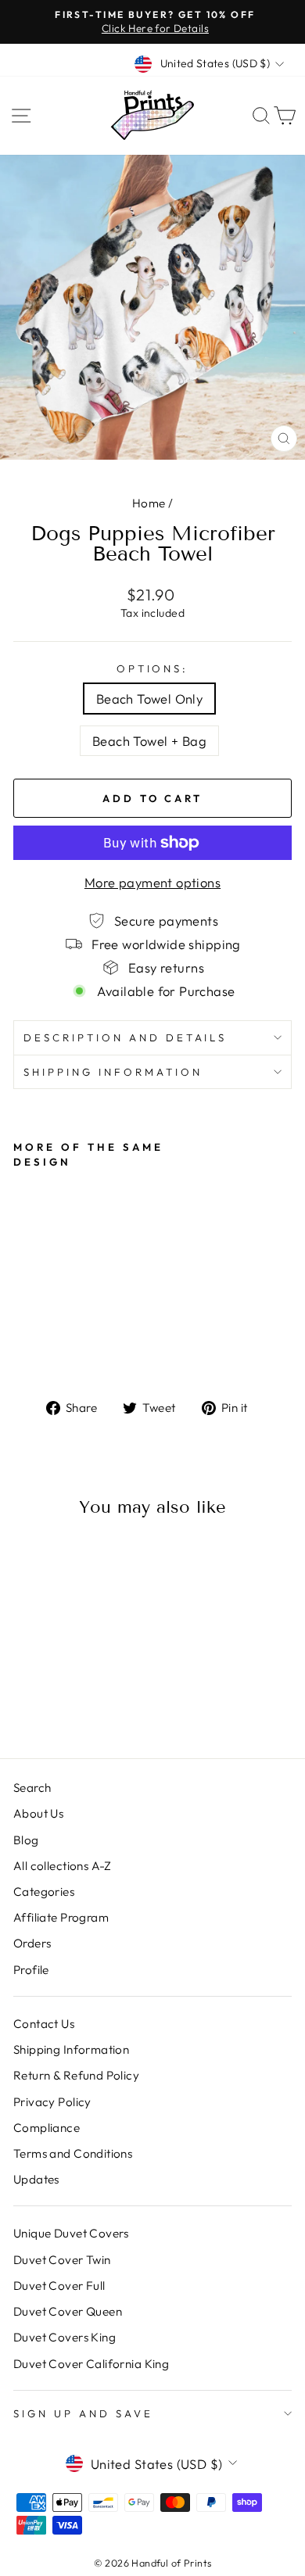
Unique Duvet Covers (71, 2233)
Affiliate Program (61, 1917)
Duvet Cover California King (91, 2364)
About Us (38, 1813)
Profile (31, 1970)
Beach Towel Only (150, 699)
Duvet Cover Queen (68, 2311)
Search (32, 1788)
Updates (36, 2179)
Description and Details (125, 1037)
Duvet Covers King (65, 2337)
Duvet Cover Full (59, 2286)
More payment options (152, 882)
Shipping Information (71, 2049)
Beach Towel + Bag (149, 741)
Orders (32, 1943)
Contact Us (44, 2024)
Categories (44, 1892)
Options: (153, 668)
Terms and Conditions (73, 2153)
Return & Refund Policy (76, 2075)
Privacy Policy (52, 2102)
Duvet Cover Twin (62, 2260)
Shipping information (113, 1072)
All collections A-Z (63, 1866)
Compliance (47, 2128)
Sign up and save (83, 2413)
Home (149, 503)
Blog (26, 1840)
